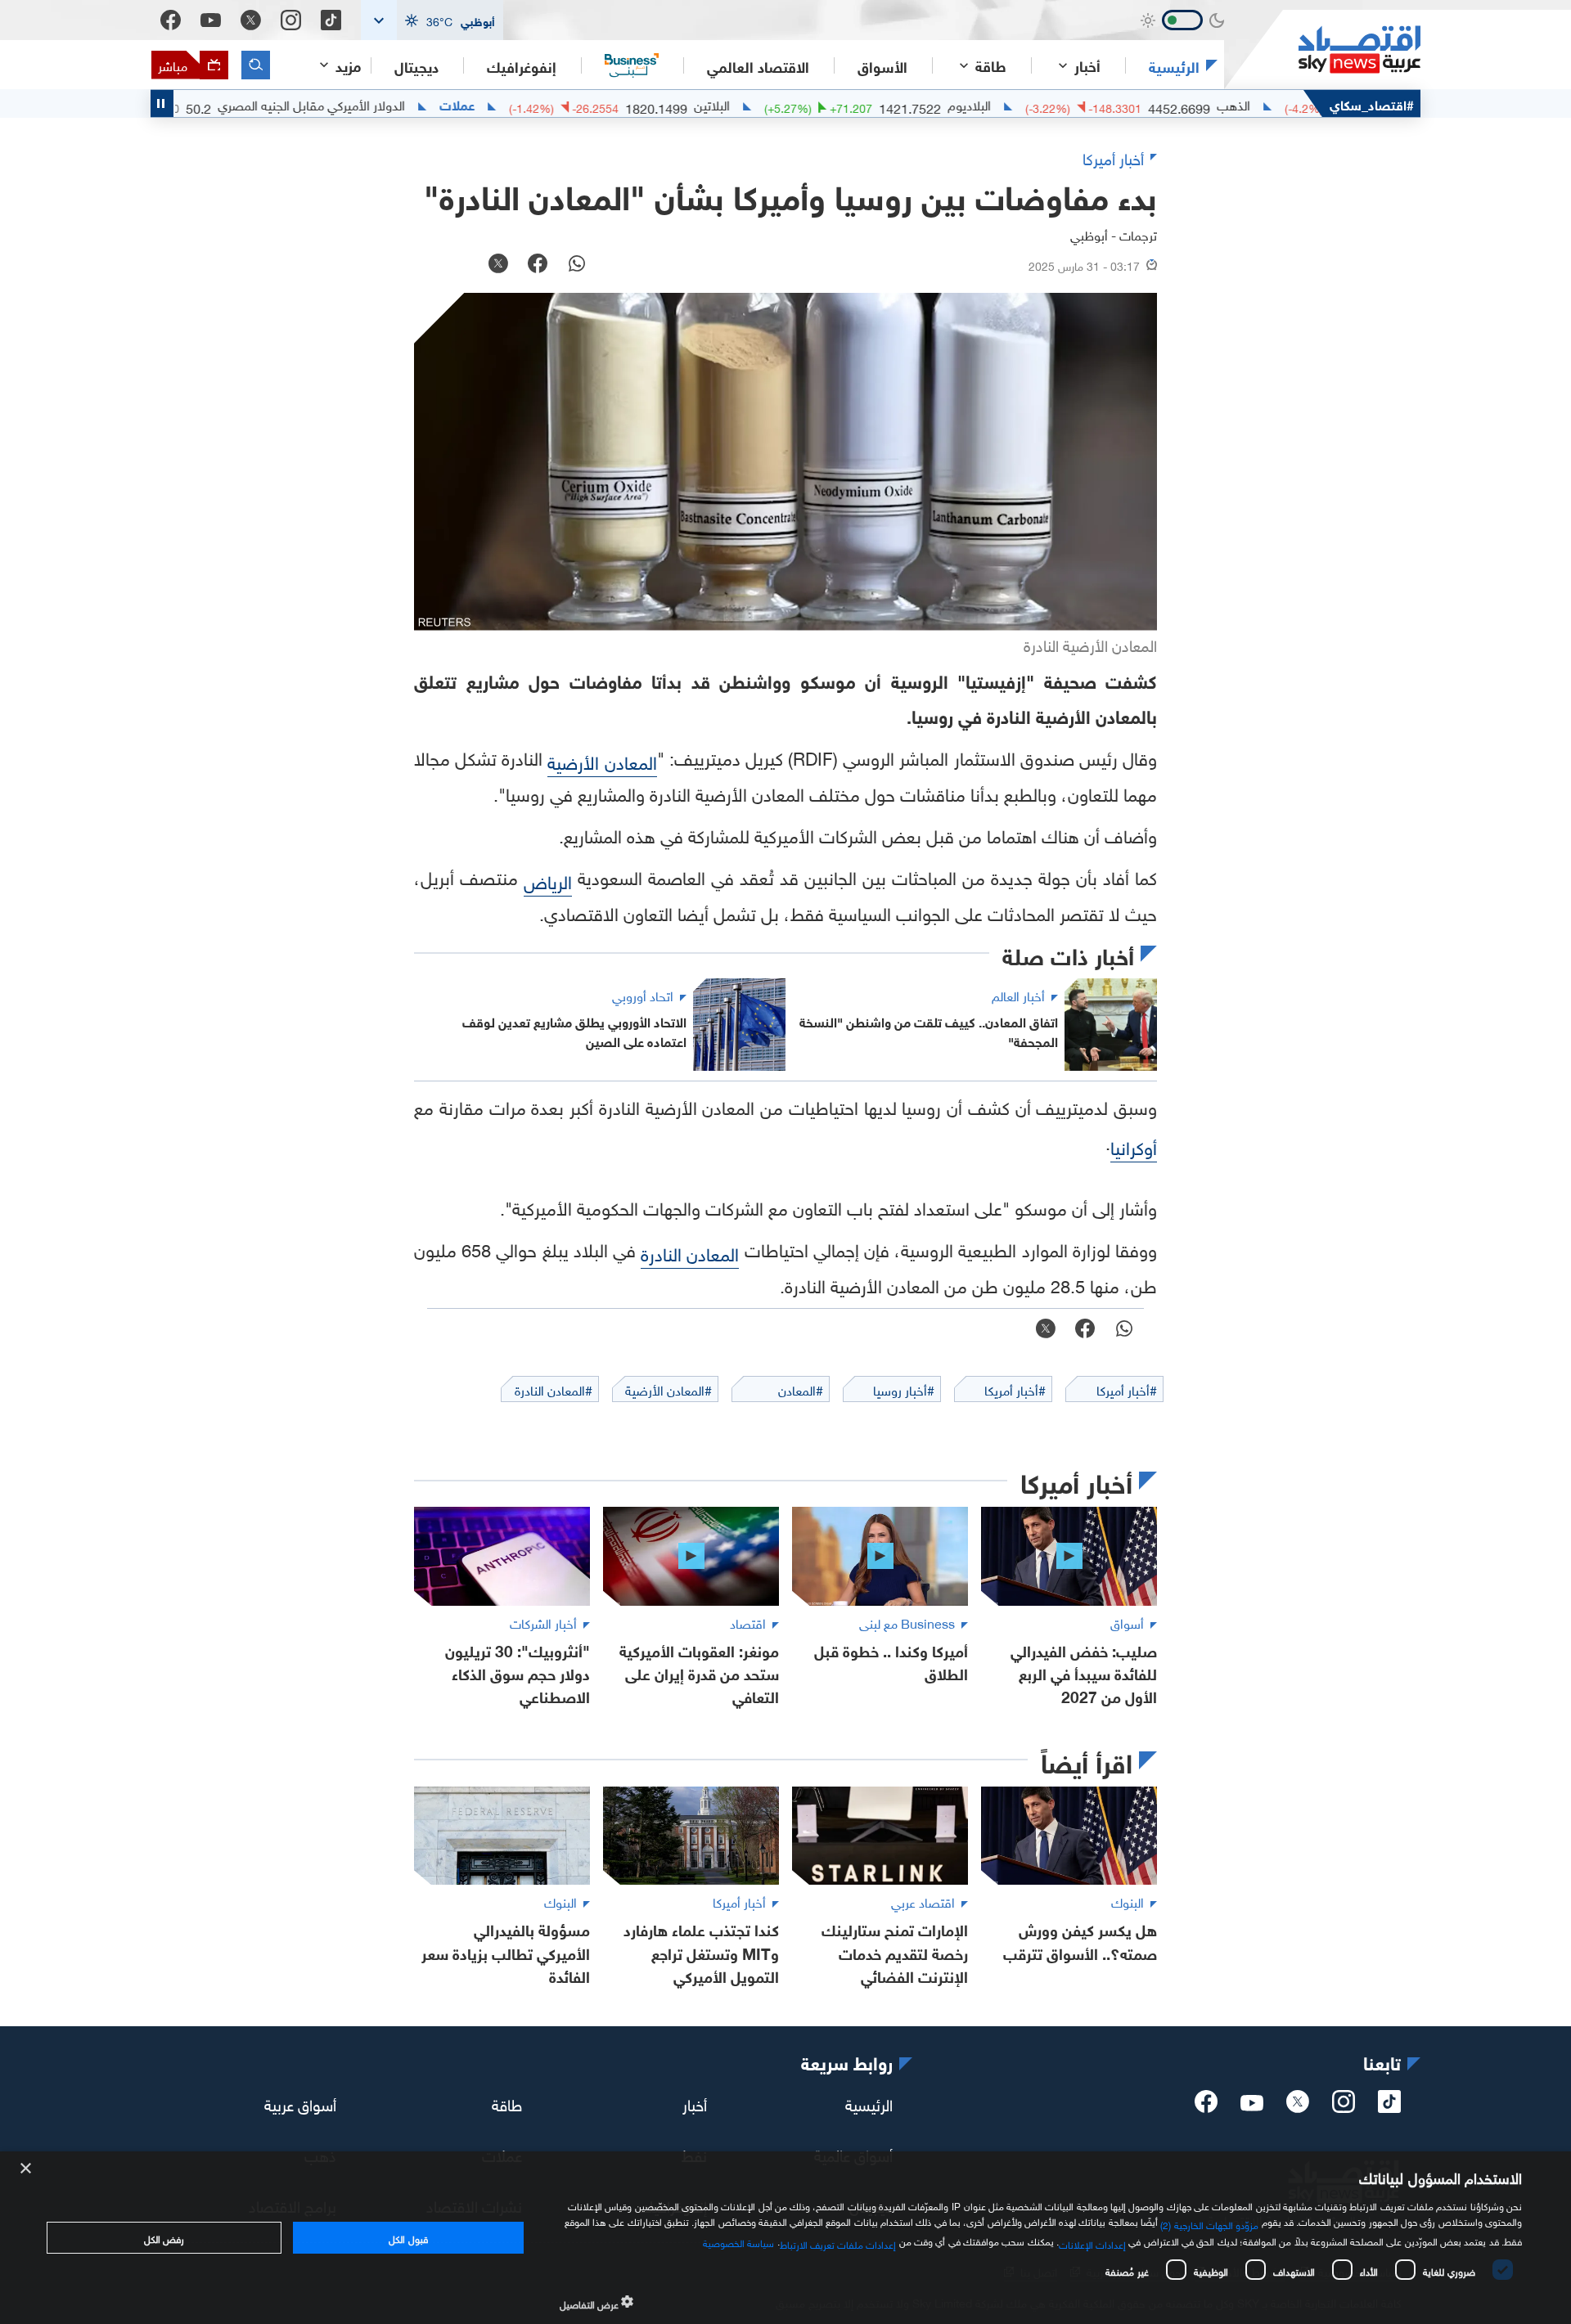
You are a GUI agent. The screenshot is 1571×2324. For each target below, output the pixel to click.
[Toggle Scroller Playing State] (162, 103)
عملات (527, 104)
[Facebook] (171, 20)
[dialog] (785, 2238)
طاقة (507, 2103)
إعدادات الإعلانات (1092, 2243)
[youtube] (1252, 2105)
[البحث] (256, 65)
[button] (432, 20)
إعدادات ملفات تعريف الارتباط (838, 2243)
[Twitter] (251, 20)
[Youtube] (211, 20)
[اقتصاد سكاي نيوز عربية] (1322, 49)
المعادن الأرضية (602, 760)
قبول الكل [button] (408, 2237)
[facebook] (1206, 2106)
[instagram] (1344, 2106)
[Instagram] (291, 20)
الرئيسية (1174, 65)
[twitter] (1298, 2106)
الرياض (548, 880)
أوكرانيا (1134, 1146)
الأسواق (882, 65)
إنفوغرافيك (522, 65)
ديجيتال (416, 65)
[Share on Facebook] (538, 265)
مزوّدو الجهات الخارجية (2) (1209, 2223)
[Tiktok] (331, 20)
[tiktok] (1389, 2106)
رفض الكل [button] (164, 2237)
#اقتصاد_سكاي (1372, 103)
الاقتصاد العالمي (758, 65)
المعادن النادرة (690, 1252)
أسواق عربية (300, 2103)
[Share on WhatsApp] (577, 265)
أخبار (695, 2103)
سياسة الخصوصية (738, 2241)
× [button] (27, 2169)
